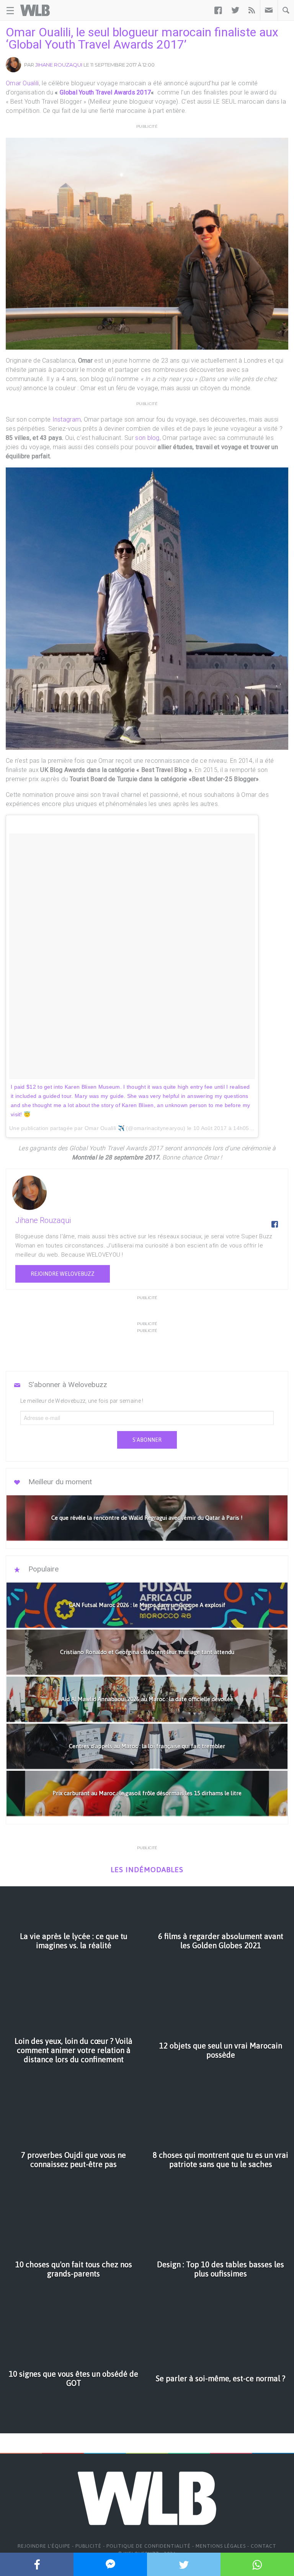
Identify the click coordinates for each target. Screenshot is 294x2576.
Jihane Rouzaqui (59, 65)
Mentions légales (221, 2546)
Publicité (88, 2546)
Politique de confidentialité (149, 2546)
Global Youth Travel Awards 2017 (105, 92)
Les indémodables (147, 1870)
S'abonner (147, 1440)
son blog (147, 438)
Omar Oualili (22, 83)
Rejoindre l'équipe (44, 2546)
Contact (264, 2546)
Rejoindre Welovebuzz (63, 1274)
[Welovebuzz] (35, 10)
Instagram (66, 419)
